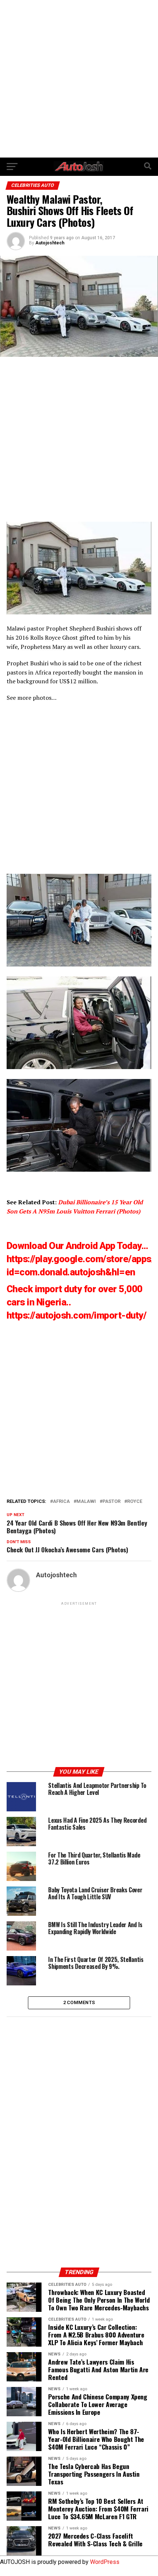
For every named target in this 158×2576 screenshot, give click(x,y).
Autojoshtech (50, 243)
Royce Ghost (61, 637)
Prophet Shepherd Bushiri (80, 628)
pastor (112, 1502)
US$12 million (78, 681)
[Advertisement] (79, 79)
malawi (86, 1502)
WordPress (105, 2562)
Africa (61, 1502)
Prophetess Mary (43, 647)
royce (135, 1502)
